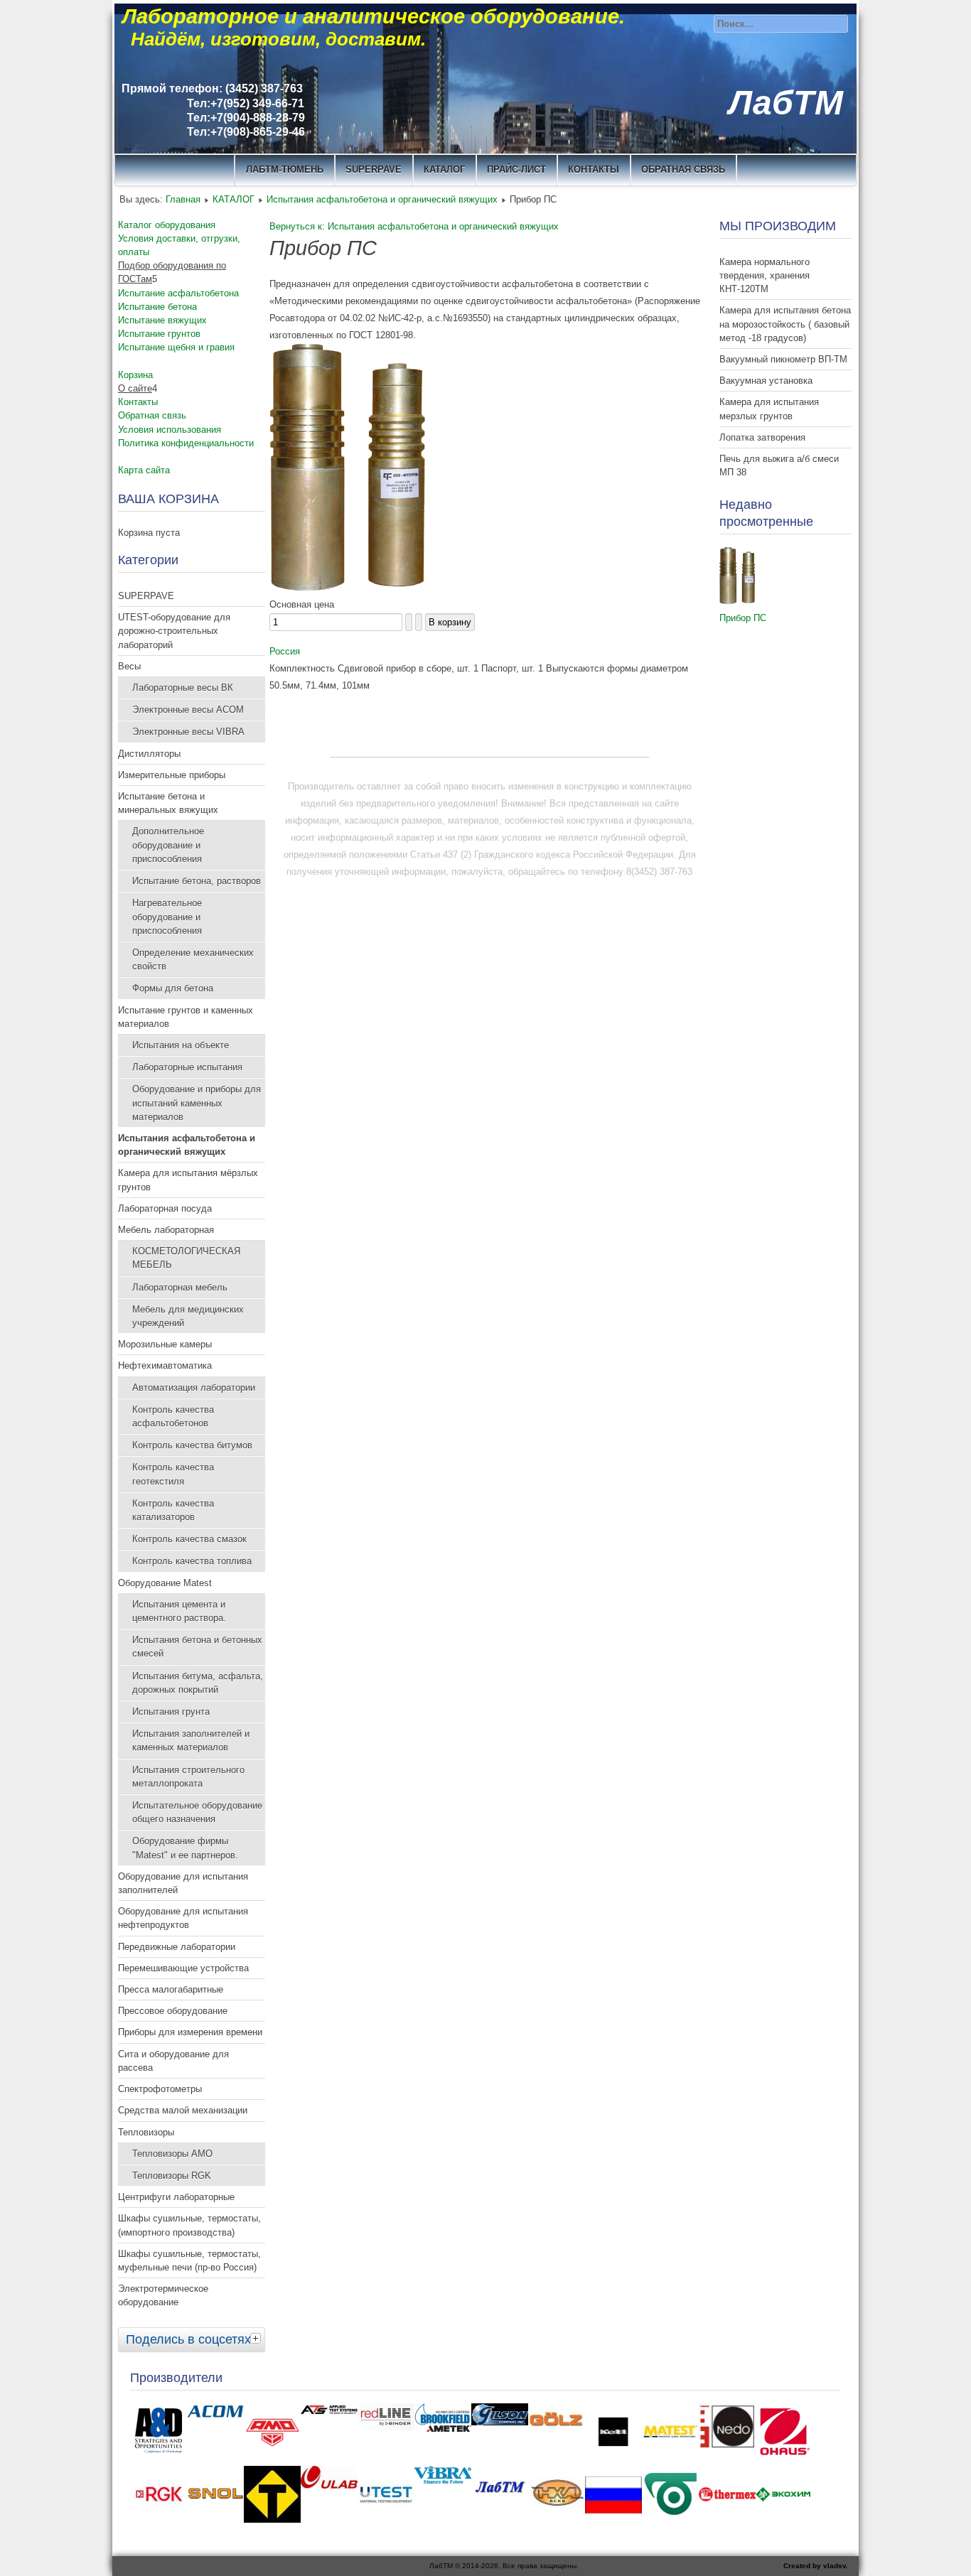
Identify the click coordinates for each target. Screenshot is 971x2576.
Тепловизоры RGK (172, 2176)
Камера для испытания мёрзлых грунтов (188, 1180)
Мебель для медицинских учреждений (188, 1316)
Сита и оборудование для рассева (173, 2061)
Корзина (135, 375)
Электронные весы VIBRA (188, 732)
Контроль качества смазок (189, 1539)
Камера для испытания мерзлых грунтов (769, 409)
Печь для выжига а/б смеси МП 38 (779, 465)
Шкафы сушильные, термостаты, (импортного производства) (189, 2225)
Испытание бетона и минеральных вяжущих (168, 803)
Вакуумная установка (766, 381)
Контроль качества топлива (192, 1561)
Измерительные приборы (172, 775)
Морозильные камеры (165, 1344)
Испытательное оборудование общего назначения (197, 1812)
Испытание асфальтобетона (178, 293)
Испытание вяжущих (162, 320)
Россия (285, 651)
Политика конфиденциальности (186, 443)
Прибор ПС (743, 618)
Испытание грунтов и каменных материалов (186, 1017)
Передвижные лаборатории (177, 1947)
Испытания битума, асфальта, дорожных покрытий (198, 1683)
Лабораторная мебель (180, 1287)
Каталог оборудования (167, 225)
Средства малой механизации (183, 2110)
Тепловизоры (146, 2132)
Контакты (138, 402)
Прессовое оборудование (173, 2011)
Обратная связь (683, 169)
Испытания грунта (171, 1712)
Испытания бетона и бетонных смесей (197, 1647)
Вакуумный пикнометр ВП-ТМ (783, 359)
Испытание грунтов (159, 334)
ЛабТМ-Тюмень (285, 169)
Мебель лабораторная (166, 1230)
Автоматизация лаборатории (194, 1387)
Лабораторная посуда (165, 1208)
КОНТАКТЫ (594, 169)
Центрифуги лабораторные (176, 2197)
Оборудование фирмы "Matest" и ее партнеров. (185, 1848)
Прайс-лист (516, 169)
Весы (129, 666)
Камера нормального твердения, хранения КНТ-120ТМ (765, 275)
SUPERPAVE (374, 169)
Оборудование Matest (165, 1583)
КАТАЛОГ (444, 169)
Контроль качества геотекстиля (173, 1474)
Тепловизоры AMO (172, 2154)
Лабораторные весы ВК (183, 688)
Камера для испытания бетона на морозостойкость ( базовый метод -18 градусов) (785, 324)
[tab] (257, 2338)
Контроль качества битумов (192, 1445)
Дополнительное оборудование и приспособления (168, 845)
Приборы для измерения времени (190, 2032)
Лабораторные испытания (187, 1067)
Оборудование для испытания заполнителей (183, 1883)
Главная (183, 199)
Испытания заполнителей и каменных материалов (191, 1740)
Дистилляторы (149, 754)
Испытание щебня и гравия (176, 347)
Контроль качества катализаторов (173, 1510)
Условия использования (170, 430)
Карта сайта (144, 470)
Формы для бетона (173, 988)
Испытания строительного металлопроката (188, 1777)
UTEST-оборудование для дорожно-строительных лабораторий (174, 631)
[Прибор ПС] (347, 587)
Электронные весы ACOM (188, 710)
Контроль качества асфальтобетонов (173, 1416)
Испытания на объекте (181, 1045)
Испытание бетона (157, 307)
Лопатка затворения (762, 437)
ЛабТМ (786, 103)
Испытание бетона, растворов (197, 881)
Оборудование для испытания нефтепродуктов (183, 1918)
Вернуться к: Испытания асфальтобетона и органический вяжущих (414, 226)
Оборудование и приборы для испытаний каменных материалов (197, 1103)
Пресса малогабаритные (171, 1989)
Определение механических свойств (193, 959)
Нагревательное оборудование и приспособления (167, 916)
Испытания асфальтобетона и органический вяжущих (382, 199)
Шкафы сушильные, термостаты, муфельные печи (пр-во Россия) (189, 2260)
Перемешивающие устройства (183, 1968)
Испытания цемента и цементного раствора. (179, 1611)
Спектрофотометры (160, 2089)
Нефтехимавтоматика (165, 1365)
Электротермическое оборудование (163, 2295)
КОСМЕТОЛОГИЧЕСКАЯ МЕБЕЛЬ (186, 1258)
